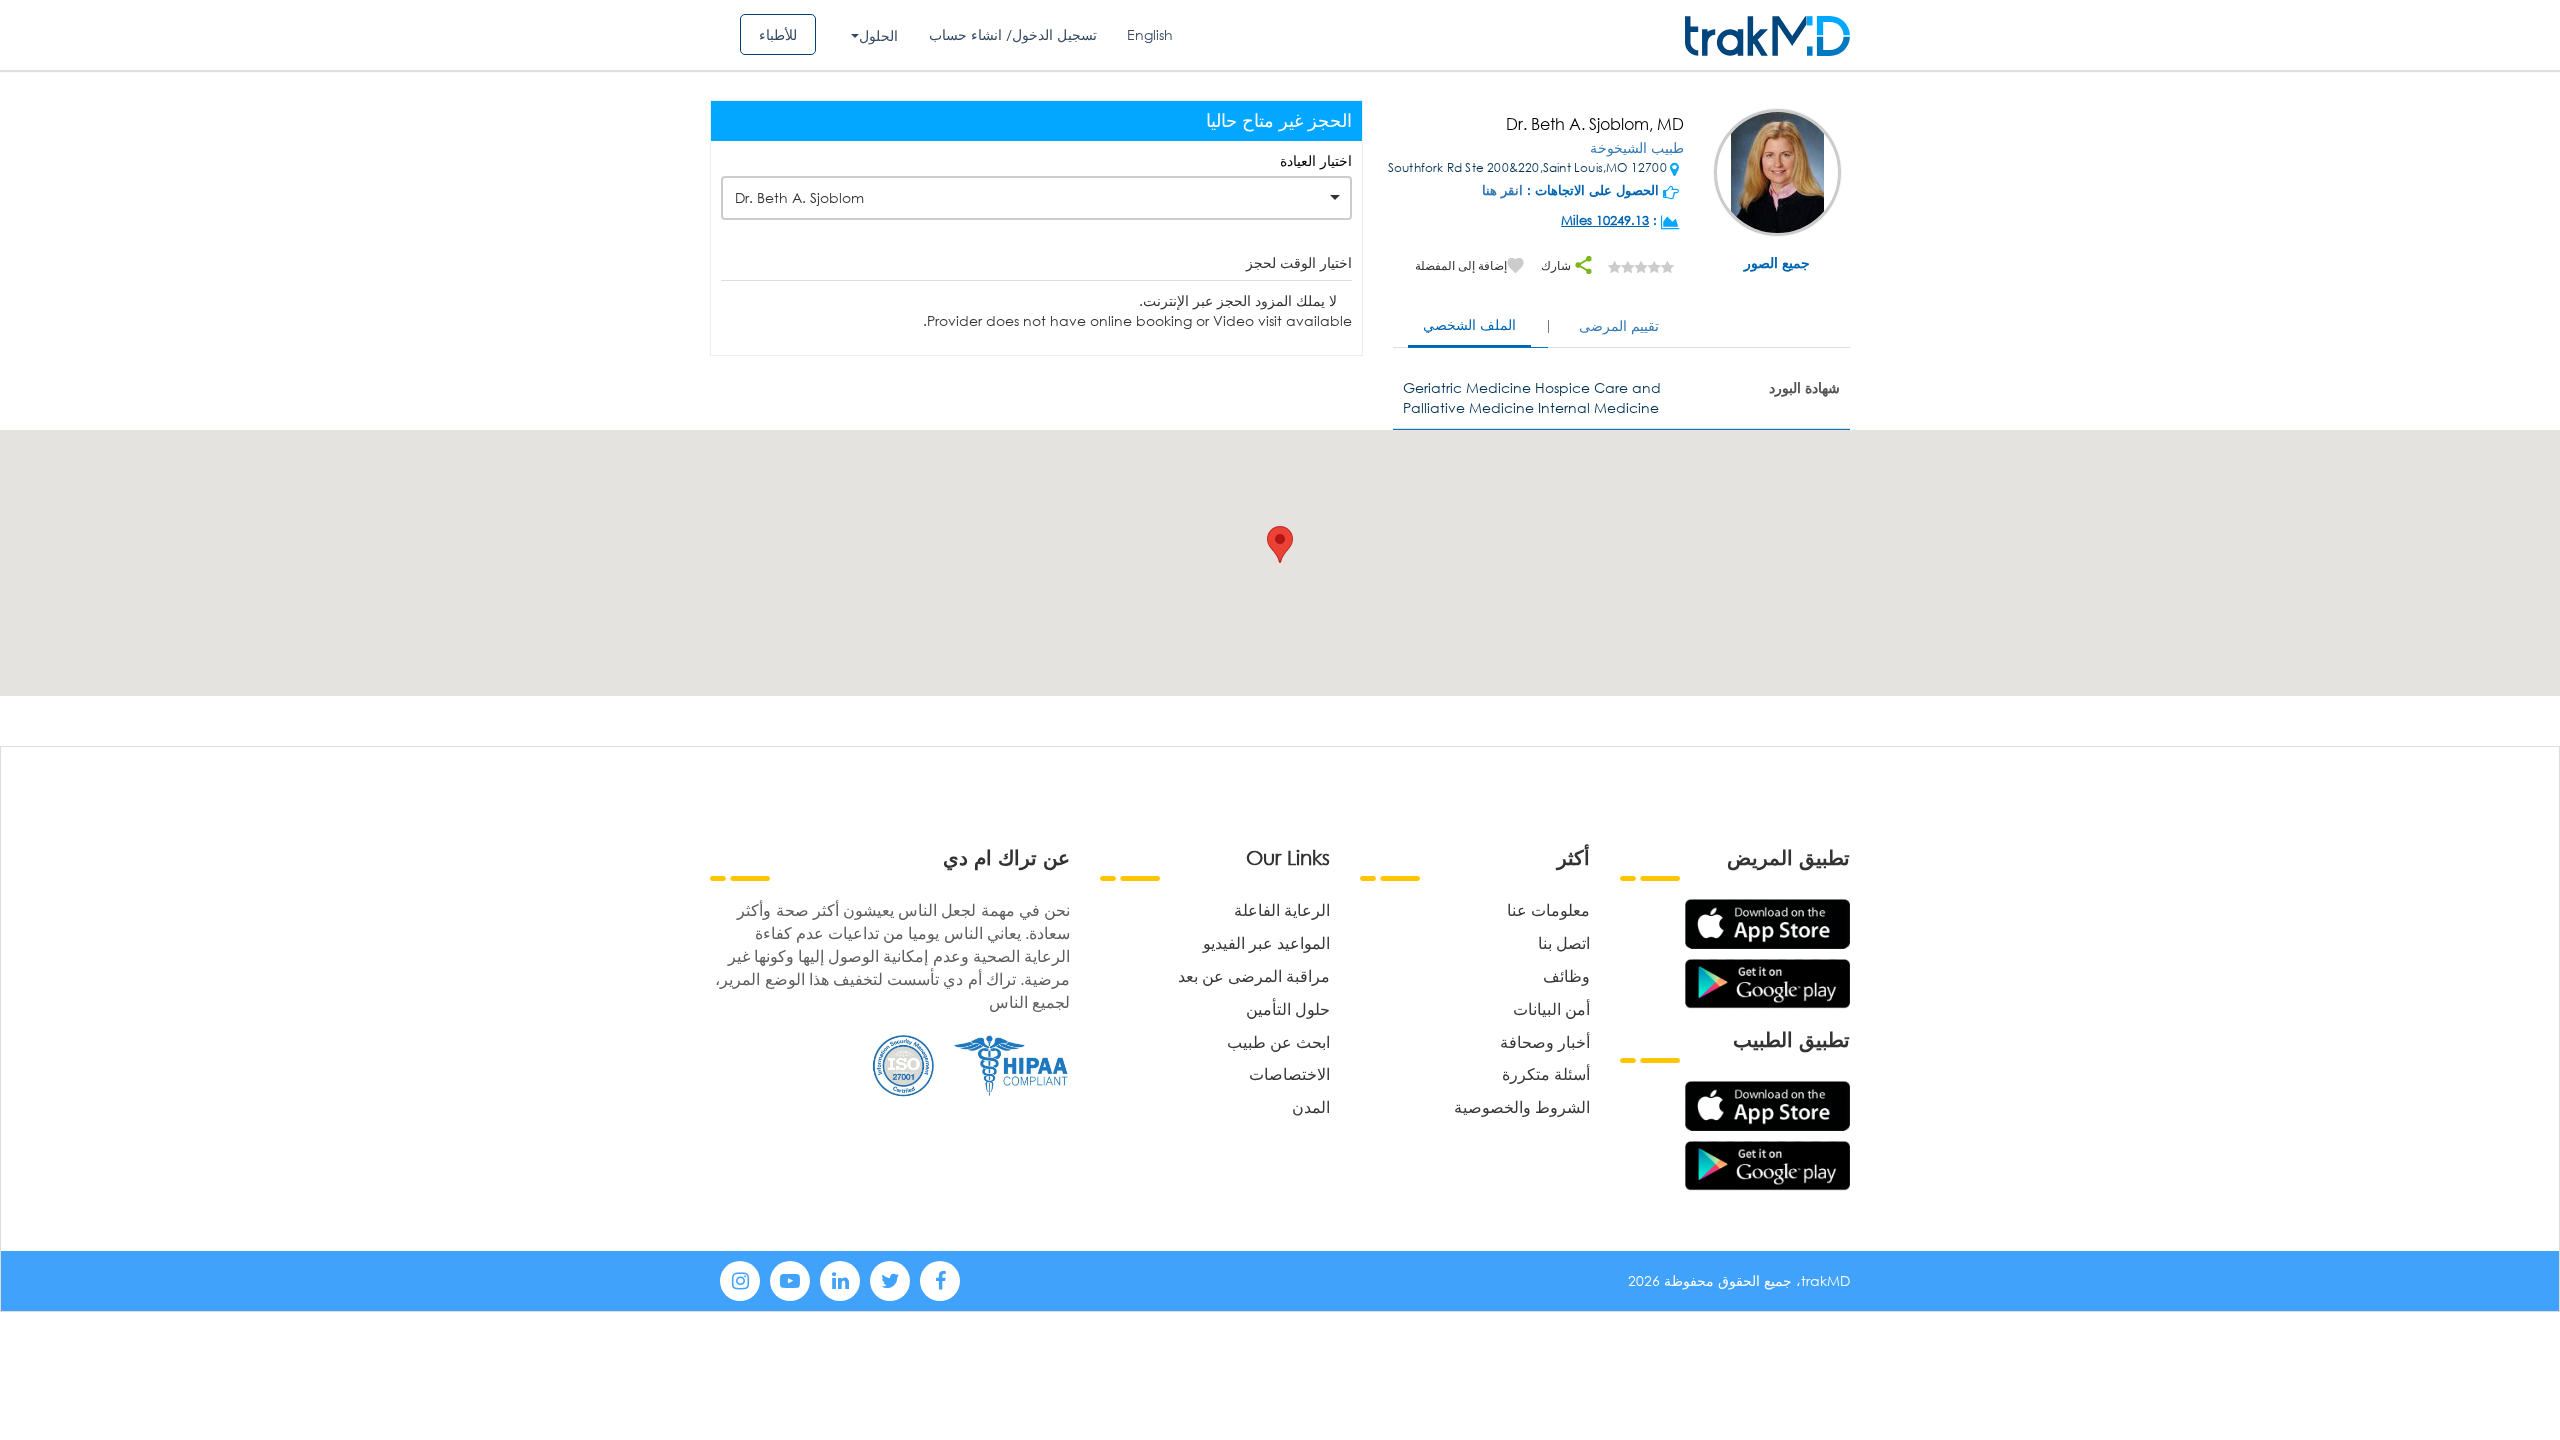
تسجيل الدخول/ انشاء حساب (1013, 34)
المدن (1311, 1106)
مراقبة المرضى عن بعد (1254, 975)
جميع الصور (1777, 262)
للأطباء (778, 34)
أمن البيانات (1551, 1008)
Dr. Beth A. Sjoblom (799, 197)
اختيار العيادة (1316, 160)
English (1150, 34)
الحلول (878, 35)
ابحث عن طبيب (1278, 1041)
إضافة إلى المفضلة (1461, 265)
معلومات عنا (1548, 909)
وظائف (1566, 975)
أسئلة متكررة (1546, 1073)
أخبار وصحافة (1545, 1041)
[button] (1280, 544)
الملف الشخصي (1469, 324)
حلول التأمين (1288, 1008)
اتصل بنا (1564, 942)
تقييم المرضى (1619, 325)
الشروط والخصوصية (1522, 1106)
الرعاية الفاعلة (1282, 909)
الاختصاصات (1289, 1073)
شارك (1557, 265)
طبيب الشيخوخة (1637, 147)
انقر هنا (1502, 190)
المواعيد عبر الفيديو (1266, 942)
